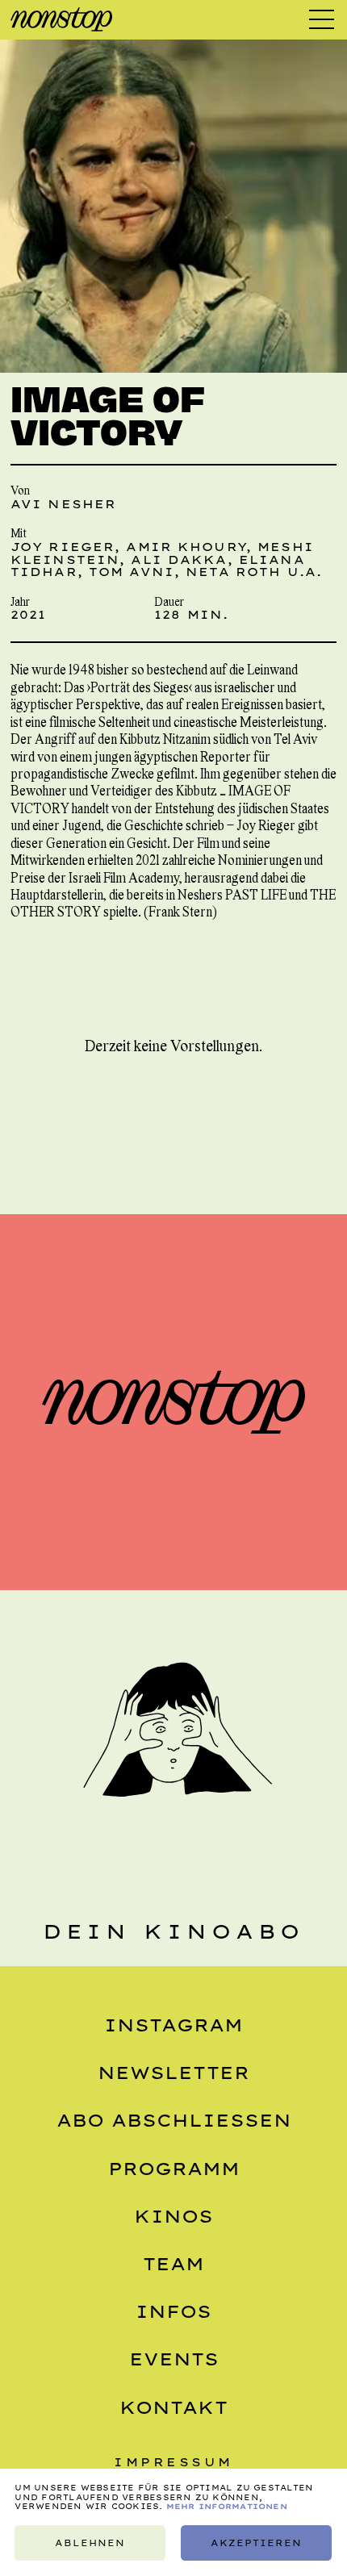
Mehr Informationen (227, 2506)
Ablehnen (90, 2543)
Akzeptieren (257, 2543)
